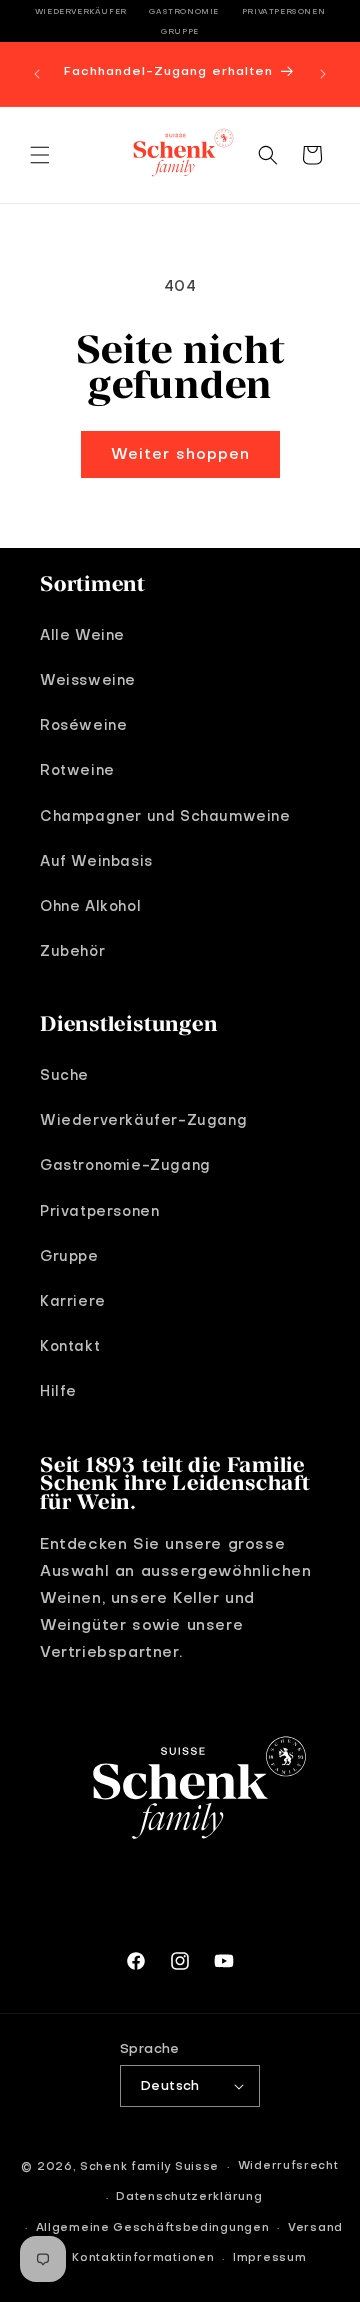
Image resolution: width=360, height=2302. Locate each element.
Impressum (269, 2258)
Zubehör (72, 952)
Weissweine (88, 681)
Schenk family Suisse (149, 2167)
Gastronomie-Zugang (125, 1166)
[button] (40, 155)
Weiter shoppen (180, 455)
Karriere (73, 1302)
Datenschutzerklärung (189, 2197)
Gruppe (180, 32)
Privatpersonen (283, 12)
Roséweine (83, 726)
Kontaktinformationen (143, 2258)
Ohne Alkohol (90, 907)
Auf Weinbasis (96, 862)
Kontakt (70, 1347)
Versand (315, 2228)
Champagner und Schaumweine (165, 817)
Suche (64, 1076)
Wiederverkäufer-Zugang (143, 1121)
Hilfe (58, 1392)
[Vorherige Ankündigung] (37, 74)
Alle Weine (82, 636)
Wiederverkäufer (81, 12)
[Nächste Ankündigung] (323, 74)
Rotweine (77, 771)
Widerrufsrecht (288, 2166)
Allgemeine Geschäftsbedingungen (153, 2228)
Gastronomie (184, 12)
